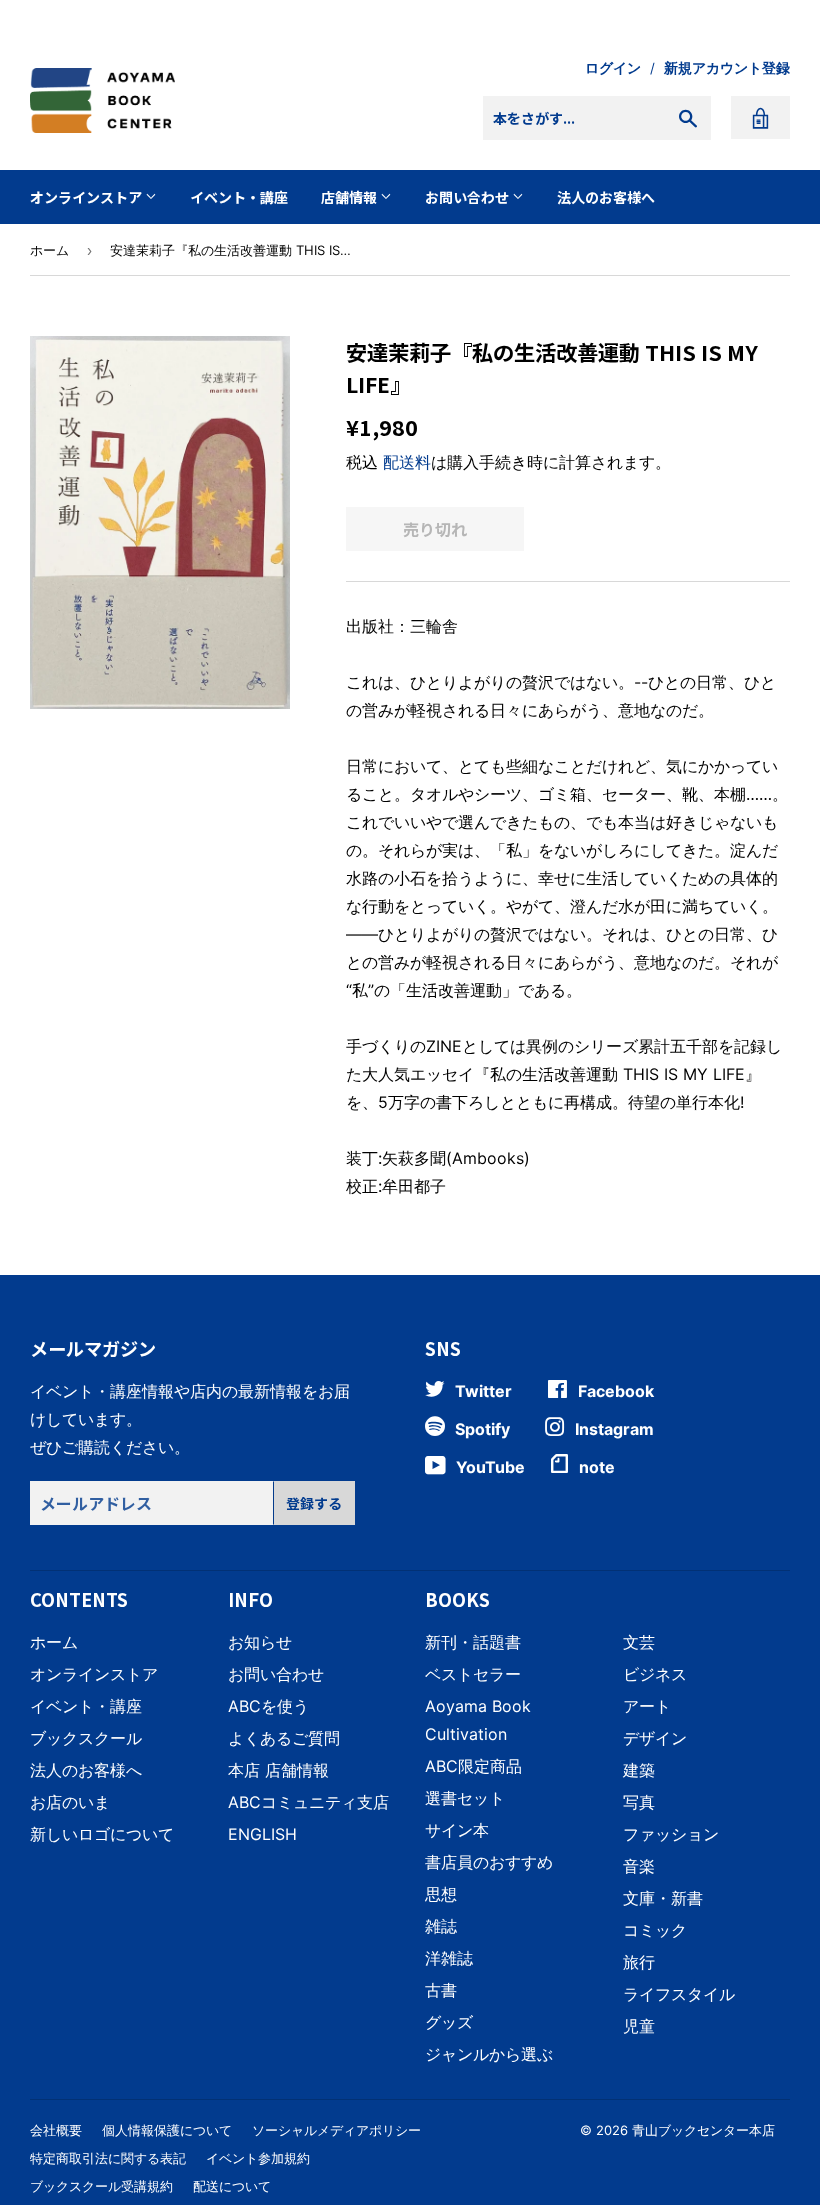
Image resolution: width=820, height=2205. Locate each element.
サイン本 (457, 1830)
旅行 (639, 1962)
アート (647, 1706)
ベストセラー (473, 1674)
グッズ (449, 2022)
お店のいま (70, 1802)
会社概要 (56, 2130)
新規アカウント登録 (727, 68)
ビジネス (655, 1674)
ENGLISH (262, 1834)
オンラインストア (87, 197)
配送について (232, 2186)
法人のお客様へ (606, 197)
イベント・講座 (239, 197)
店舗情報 (350, 197)
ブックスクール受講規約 (101, 2186)
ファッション (671, 1834)
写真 (639, 1802)
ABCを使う (268, 1706)
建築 (639, 1770)
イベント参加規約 (258, 2158)
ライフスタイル (679, 1994)
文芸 (639, 1642)
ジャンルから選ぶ (489, 2054)
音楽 (639, 1866)
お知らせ (260, 1642)
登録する (314, 1503)
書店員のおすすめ (489, 1862)
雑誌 (441, 1926)
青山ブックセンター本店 (703, 2130)
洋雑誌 (449, 1958)
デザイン (655, 1738)
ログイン (613, 68)
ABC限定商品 (473, 1766)
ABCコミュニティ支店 (308, 1802)
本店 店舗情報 (278, 1770)
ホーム (49, 250)
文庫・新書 (663, 1898)
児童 (639, 2026)
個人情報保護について (167, 2130)
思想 (441, 1894)
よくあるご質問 (284, 1738)
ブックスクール (86, 1738)
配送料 (407, 462)
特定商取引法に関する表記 (108, 2158)
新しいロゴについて (102, 1834)
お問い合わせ (468, 197)
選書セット (465, 1798)
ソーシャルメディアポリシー (336, 2130)
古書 (441, 1990)
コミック (655, 1930)
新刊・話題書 (473, 1642)
